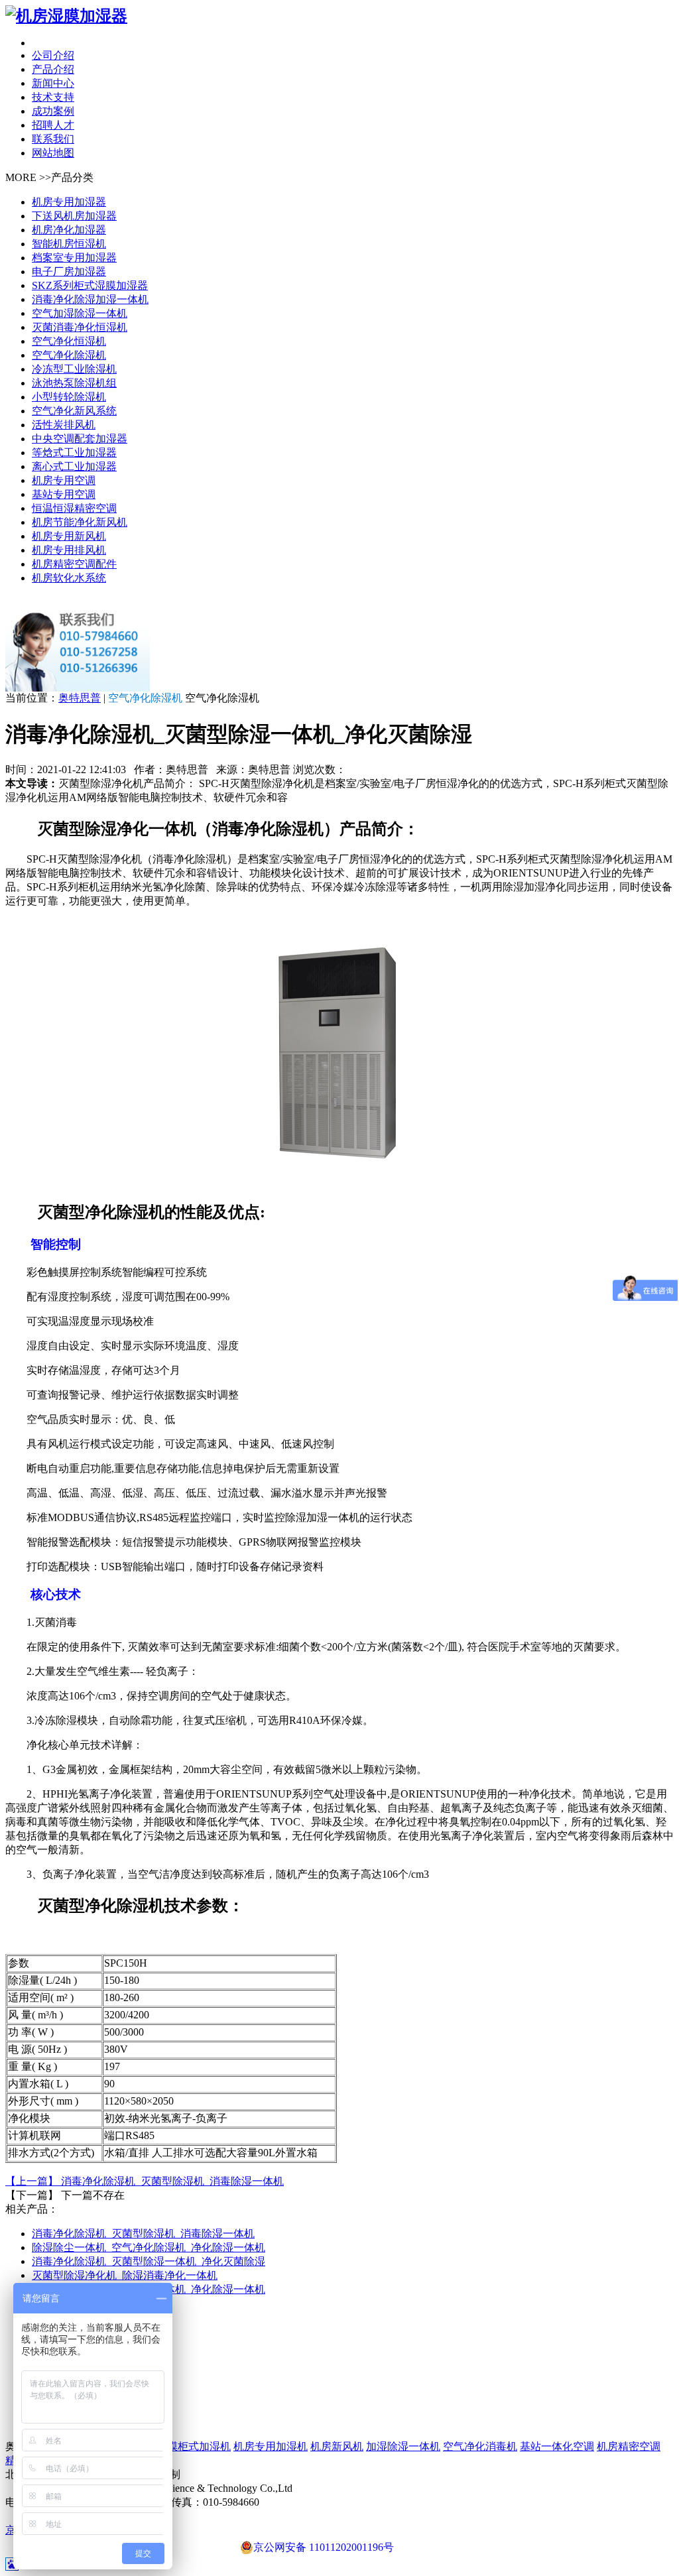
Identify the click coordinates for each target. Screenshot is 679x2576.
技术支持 (53, 97)
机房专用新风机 (69, 536)
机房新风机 (337, 2446)
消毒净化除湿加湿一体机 (90, 299)
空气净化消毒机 (480, 2446)
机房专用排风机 (69, 550)
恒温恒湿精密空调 (74, 508)
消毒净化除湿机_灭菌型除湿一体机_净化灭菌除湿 (149, 2261)
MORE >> (28, 177)
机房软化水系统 (69, 578)
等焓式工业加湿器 (74, 453)
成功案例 (53, 111)
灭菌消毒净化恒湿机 (80, 327)
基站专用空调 (64, 494)
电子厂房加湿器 (69, 272)
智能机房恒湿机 (69, 244)
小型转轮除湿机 (69, 397)
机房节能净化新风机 (80, 522)
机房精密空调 (629, 2446)
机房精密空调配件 (74, 564)
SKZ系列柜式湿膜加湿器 (90, 285)
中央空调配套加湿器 (80, 439)
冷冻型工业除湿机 (74, 369)
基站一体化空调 (557, 2446)
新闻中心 (53, 83)
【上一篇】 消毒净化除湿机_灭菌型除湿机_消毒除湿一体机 (145, 2181)
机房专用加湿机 (271, 2446)
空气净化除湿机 (69, 355)
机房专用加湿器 (69, 202)
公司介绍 (53, 55)
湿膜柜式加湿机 (194, 2446)
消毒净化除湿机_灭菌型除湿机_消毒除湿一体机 (143, 2234)
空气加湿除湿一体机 (80, 313)
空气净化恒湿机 (69, 341)
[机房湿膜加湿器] (339, 16)
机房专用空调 (64, 480)
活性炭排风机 (64, 425)
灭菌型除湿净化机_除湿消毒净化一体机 (125, 2275)
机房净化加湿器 (69, 230)
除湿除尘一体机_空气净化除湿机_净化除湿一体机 (149, 2247)
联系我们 (53, 139)
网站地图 (53, 153)
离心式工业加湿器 (74, 466)
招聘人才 (53, 125)
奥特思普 (80, 698)
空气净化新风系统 (74, 411)
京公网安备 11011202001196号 (324, 2547)
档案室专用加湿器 (74, 258)
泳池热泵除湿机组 (74, 383)
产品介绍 (53, 69)
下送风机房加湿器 (74, 216)
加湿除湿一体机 (403, 2446)
